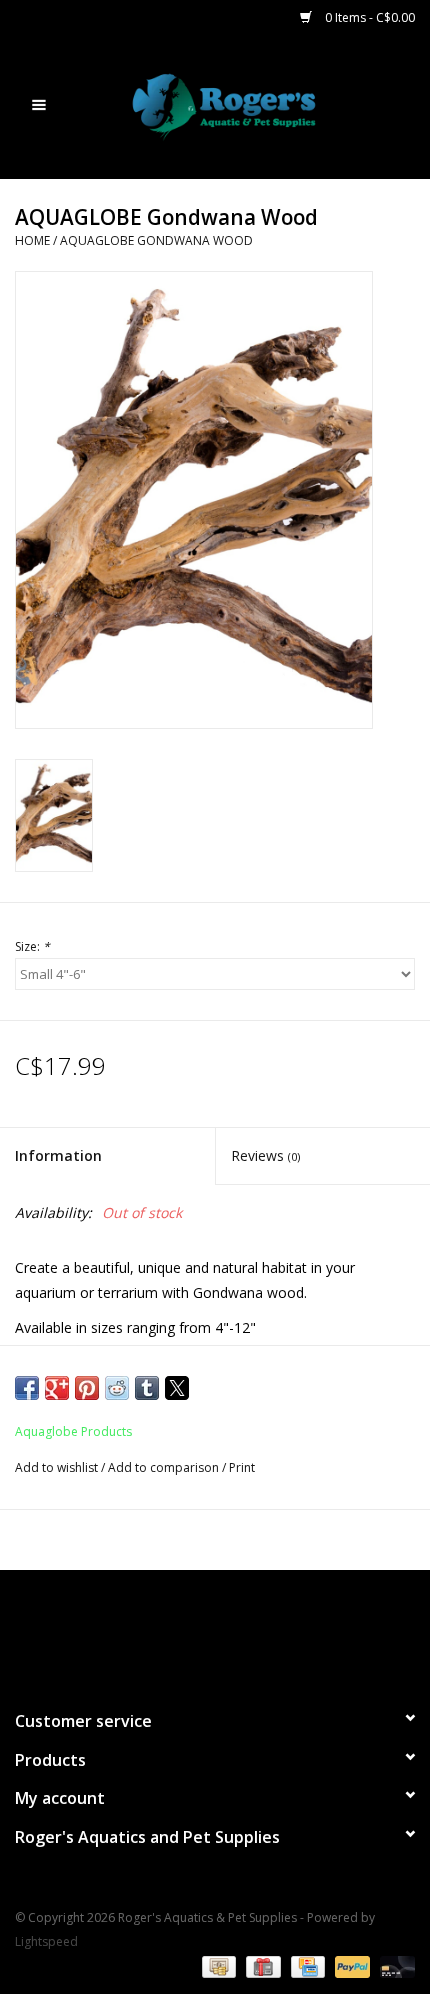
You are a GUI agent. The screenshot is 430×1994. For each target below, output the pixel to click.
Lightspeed (46, 1941)
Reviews (265, 1155)
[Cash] (217, 1966)
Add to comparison (165, 1467)
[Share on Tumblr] (147, 1388)
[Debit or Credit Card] (394, 1966)
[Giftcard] (261, 1966)
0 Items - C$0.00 (368, 17)
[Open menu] (39, 104)
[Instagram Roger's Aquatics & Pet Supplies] (251, 1631)
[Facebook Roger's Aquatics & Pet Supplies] (179, 1631)
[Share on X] (177, 1388)
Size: (32, 946)
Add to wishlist (58, 1467)
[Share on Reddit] (117, 1388)
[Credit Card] (306, 1966)
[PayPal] (350, 1966)
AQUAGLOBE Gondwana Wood (156, 240)
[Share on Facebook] (27, 1388)
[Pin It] (87, 1388)
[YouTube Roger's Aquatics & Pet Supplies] (215, 1631)
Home (32, 240)
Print (242, 1467)
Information (58, 1155)
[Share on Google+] (57, 1388)
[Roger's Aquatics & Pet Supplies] (254, 105)
